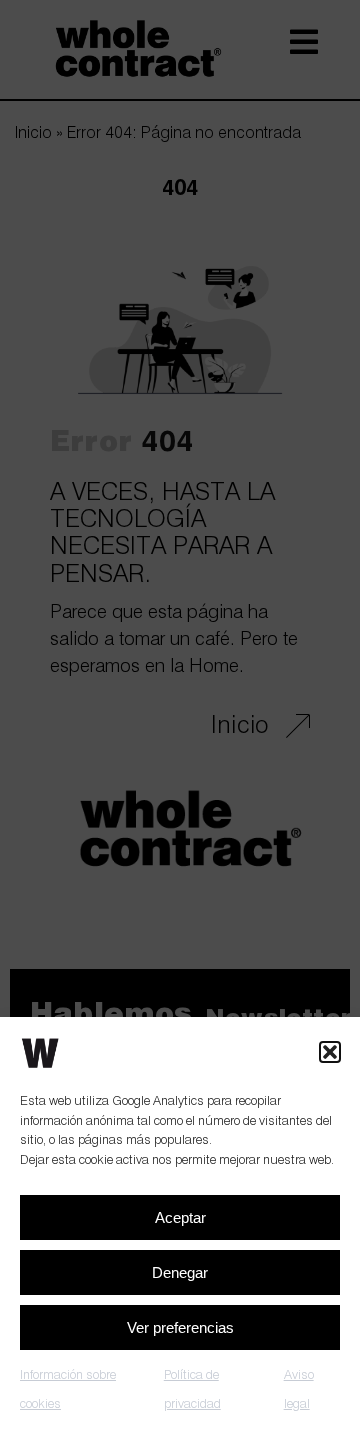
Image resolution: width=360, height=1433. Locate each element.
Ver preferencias (180, 1327)
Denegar (180, 1272)
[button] (330, 1052)
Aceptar (180, 1217)
